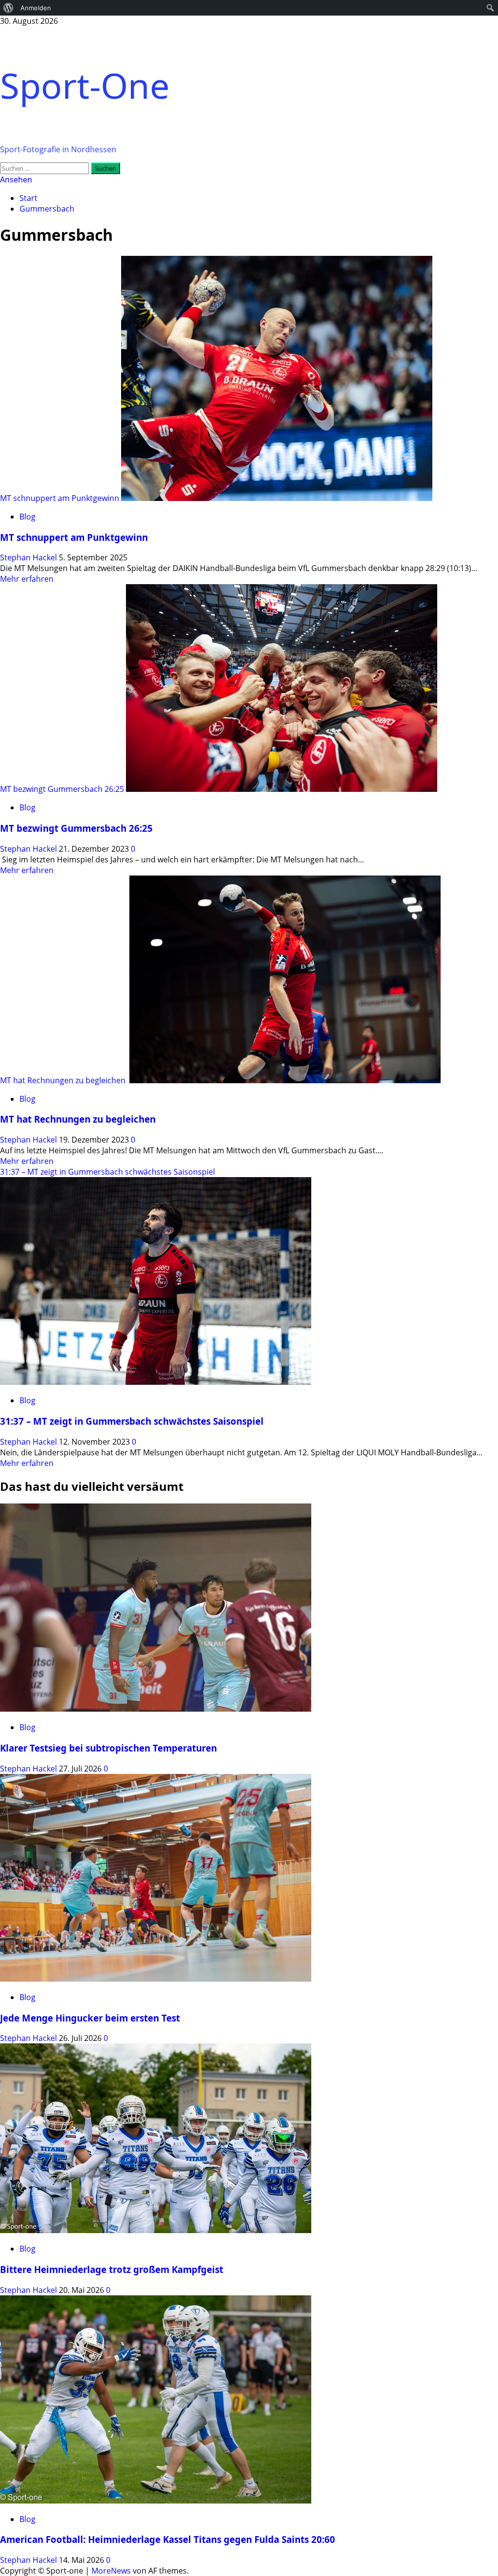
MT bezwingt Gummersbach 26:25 (62, 789)
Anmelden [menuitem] (36, 8)
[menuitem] (9, 8)
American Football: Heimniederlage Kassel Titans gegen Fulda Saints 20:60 (168, 2539)
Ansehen (16, 179)
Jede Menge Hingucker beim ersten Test (90, 2018)
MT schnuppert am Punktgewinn (60, 498)
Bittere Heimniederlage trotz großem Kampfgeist (112, 2269)
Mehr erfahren (27, 579)
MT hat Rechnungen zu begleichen (64, 1080)
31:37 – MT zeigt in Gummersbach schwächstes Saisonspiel (107, 1172)
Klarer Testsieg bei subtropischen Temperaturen (108, 1748)
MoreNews (111, 2571)
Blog (27, 517)
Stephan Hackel (29, 557)
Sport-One (85, 85)
